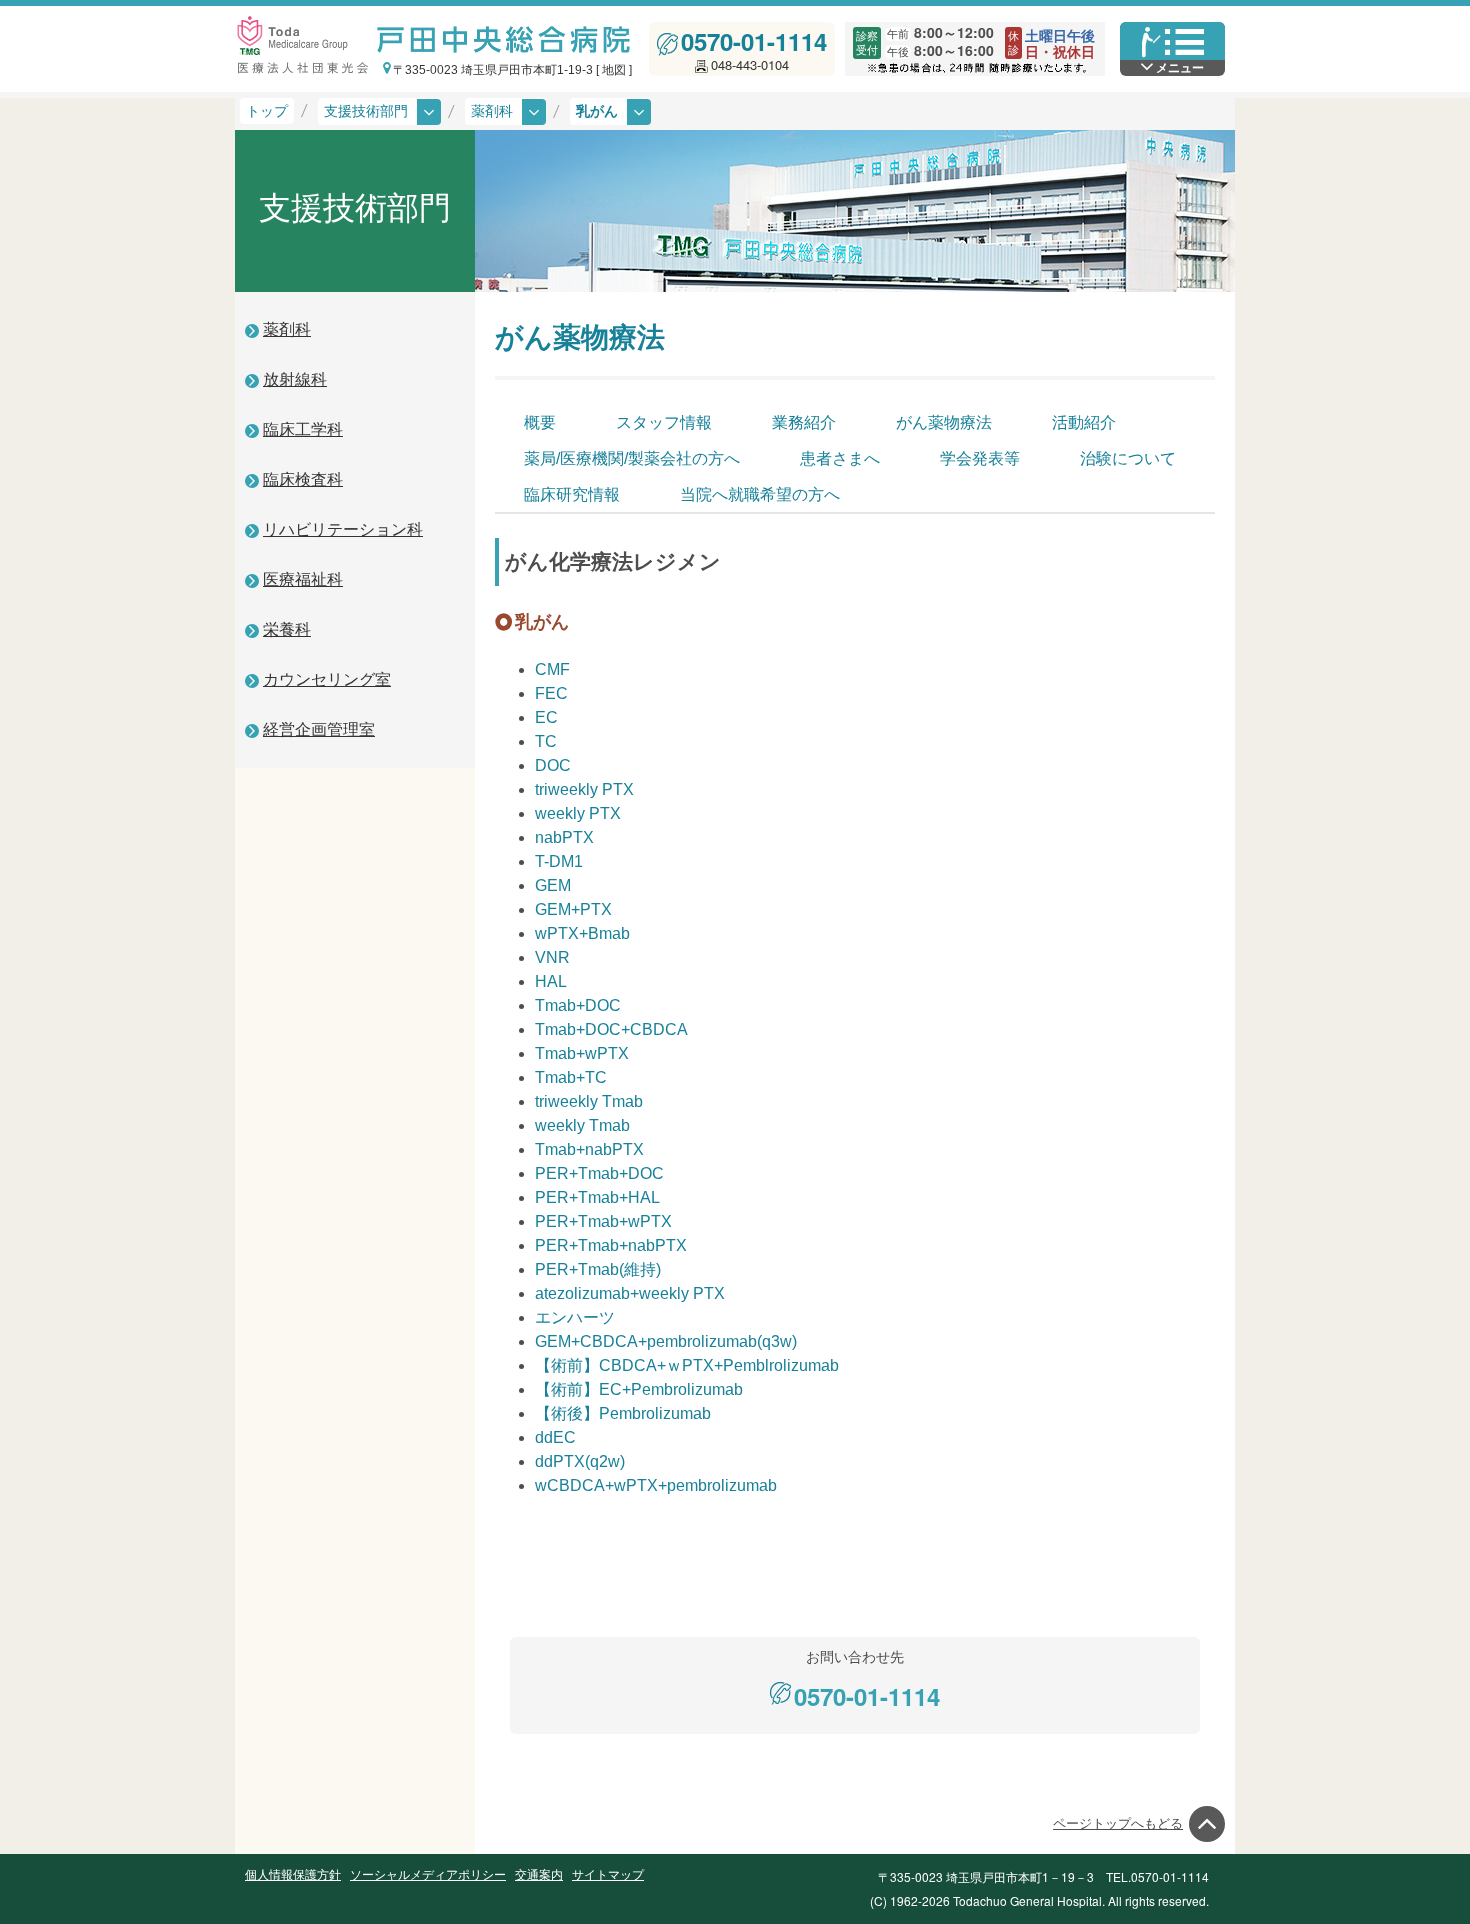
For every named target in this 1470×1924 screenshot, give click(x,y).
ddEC (555, 1437)
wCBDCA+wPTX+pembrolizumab (656, 1485)
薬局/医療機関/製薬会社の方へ (632, 458)
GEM (553, 885)
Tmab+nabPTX (589, 1149)
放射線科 (295, 379)
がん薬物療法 (944, 422)
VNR (552, 957)
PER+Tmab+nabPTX (611, 1245)
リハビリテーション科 (343, 529)
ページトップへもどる (1118, 1823)
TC (546, 741)
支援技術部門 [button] (368, 111)
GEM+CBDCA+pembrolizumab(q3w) (666, 1341)
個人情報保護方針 (293, 1875)
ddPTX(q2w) (580, 1461)
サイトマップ (608, 1875)
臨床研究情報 (572, 494)
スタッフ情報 (664, 422)
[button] (505, 111)
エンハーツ (575, 1317)
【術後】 (623, 1413)
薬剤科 (287, 329)
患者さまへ (840, 458)
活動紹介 (1084, 422)
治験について (1128, 458)
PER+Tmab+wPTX (603, 1221)
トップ (267, 111)
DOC (553, 765)
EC (546, 717)
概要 (540, 422)
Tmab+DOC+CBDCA (611, 1029)
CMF (552, 669)
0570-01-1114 (754, 41)
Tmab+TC (571, 1077)
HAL (551, 981)
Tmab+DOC (578, 1005)
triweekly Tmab (589, 1101)
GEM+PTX (573, 909)
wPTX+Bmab (582, 933)
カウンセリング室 (327, 679)
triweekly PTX (584, 789)
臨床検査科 (303, 479)
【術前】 (639, 1389)
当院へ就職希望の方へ (760, 494)
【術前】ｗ (687, 1365)
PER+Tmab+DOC (599, 1173)
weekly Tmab (582, 1125)
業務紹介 (804, 422)
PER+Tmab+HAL (597, 1197)
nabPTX (564, 837)
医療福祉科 (303, 579)
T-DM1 (559, 861)
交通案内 (539, 1875)
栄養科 (287, 629)
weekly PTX (578, 813)
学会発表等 (980, 458)
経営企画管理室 (319, 729)
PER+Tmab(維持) (598, 1269)
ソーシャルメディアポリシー (428, 1875)
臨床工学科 (303, 429)
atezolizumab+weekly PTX (630, 1293)
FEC (551, 693)
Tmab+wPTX (582, 1053)
